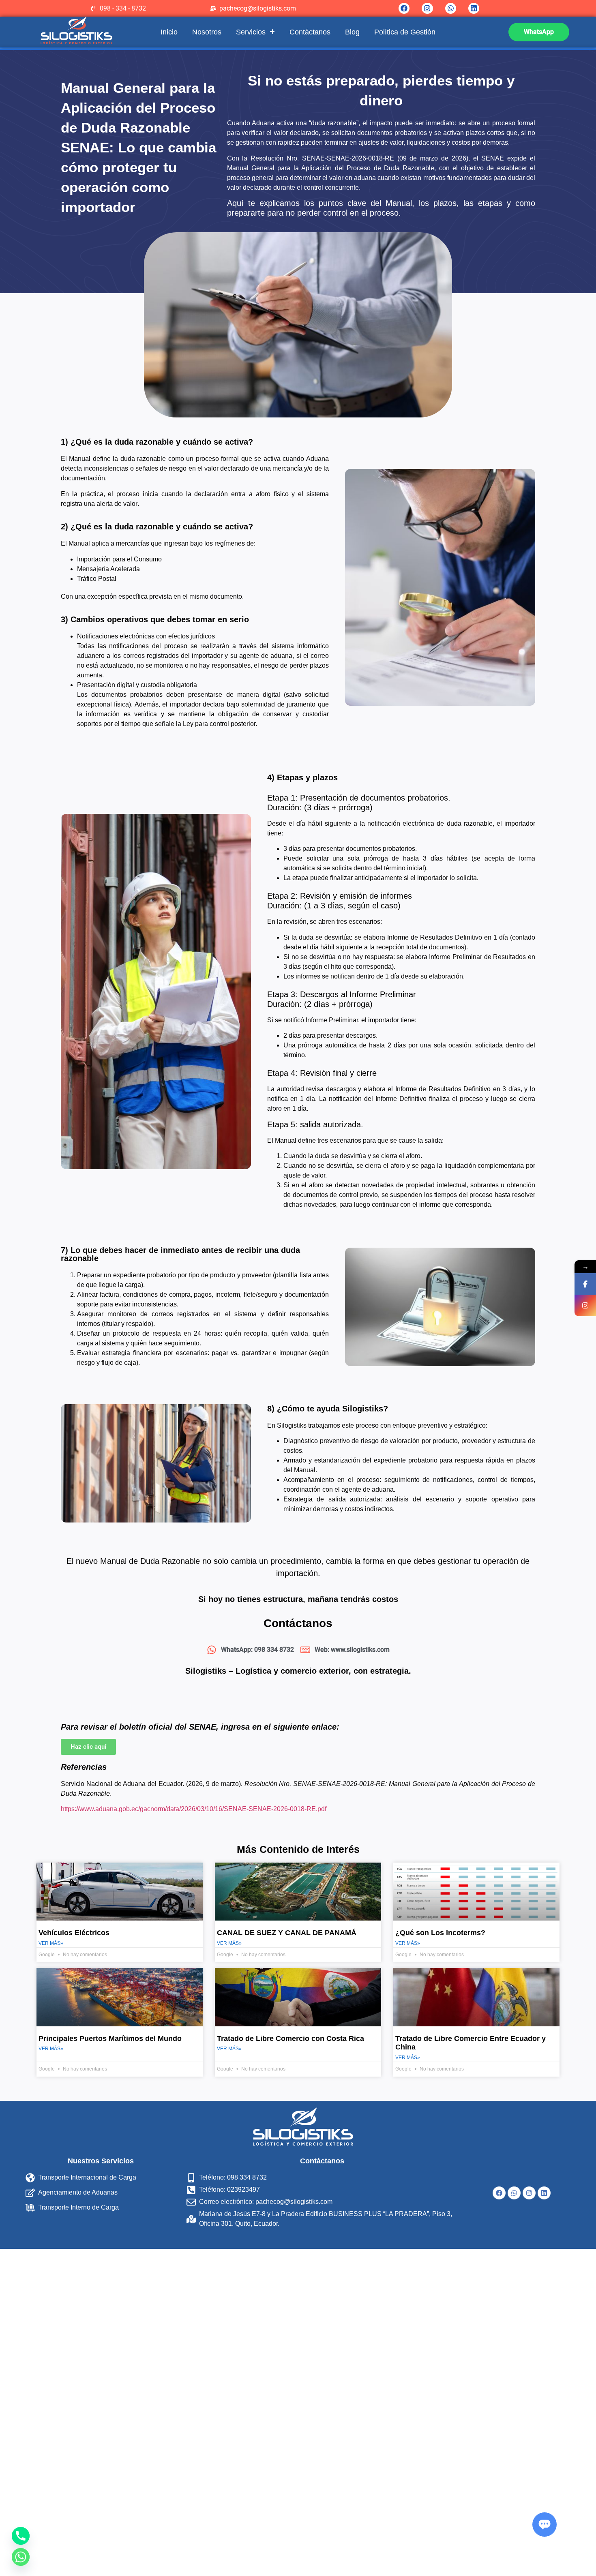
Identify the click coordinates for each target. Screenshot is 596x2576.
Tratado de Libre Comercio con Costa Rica (290, 2039)
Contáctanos (310, 32)
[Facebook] (404, 8)
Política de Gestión (405, 32)
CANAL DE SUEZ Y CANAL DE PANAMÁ (287, 1933)
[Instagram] (427, 8)
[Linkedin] (474, 8)
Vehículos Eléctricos (74, 1933)
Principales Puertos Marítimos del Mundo (110, 2039)
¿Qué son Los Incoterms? (440, 1933)
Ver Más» (51, 1943)
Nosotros (207, 32)
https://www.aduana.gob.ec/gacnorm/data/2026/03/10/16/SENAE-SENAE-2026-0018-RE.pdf (194, 1809)
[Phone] (21, 2536)
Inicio (169, 32)
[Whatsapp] (451, 8)
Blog (352, 32)
